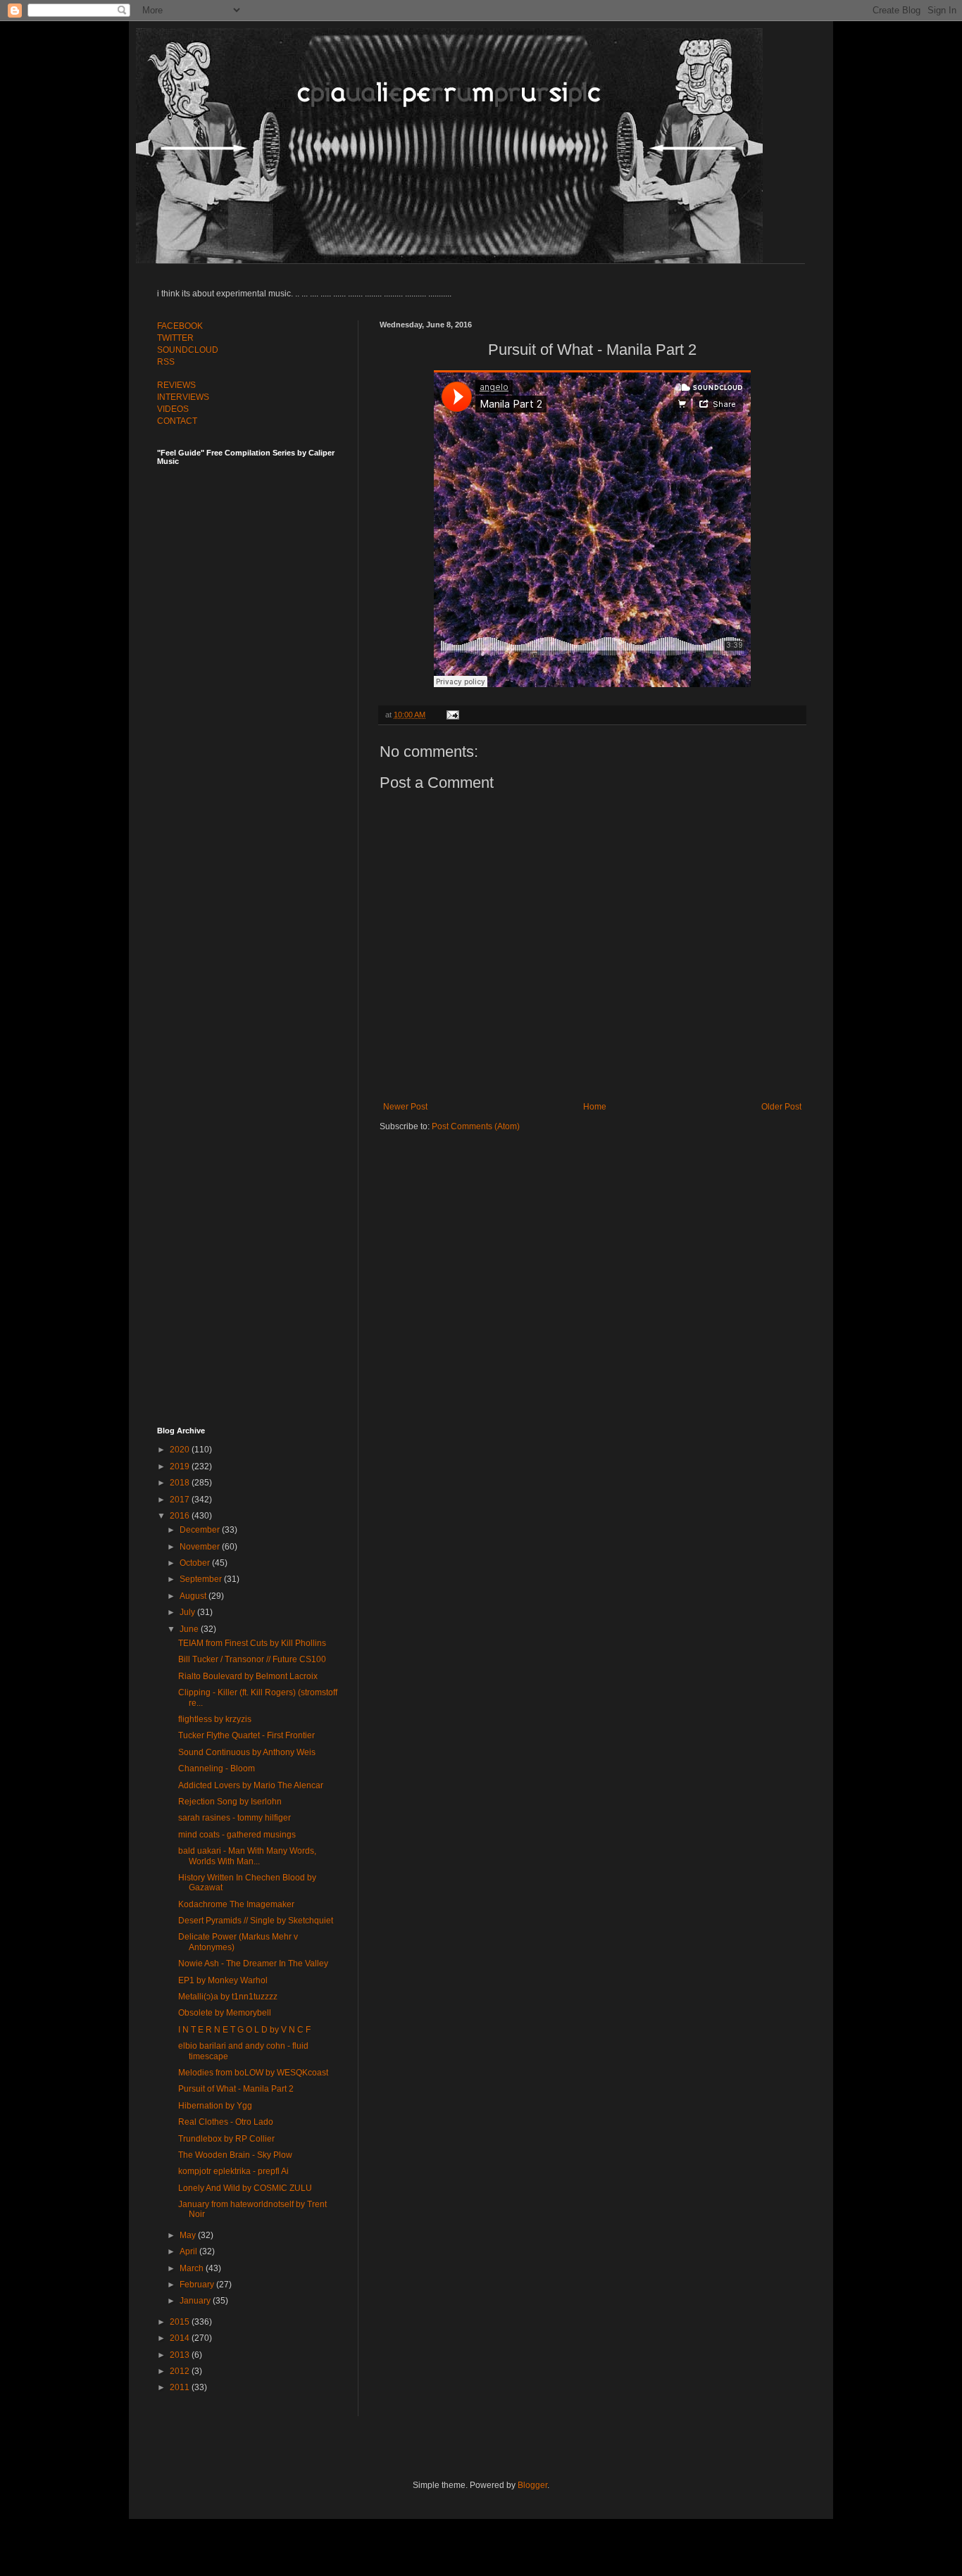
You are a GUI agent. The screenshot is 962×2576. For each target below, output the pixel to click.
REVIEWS (176, 385)
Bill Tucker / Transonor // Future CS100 (252, 1659)
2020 (181, 1450)
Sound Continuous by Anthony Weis (247, 1752)
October (196, 1563)
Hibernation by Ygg (215, 2106)
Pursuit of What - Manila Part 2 (236, 2089)
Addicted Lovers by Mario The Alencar (251, 1785)
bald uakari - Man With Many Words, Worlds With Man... (247, 1856)
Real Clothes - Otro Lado (226, 2122)
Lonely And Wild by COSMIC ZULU (245, 2188)
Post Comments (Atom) (476, 1126)
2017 (181, 1500)
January (196, 2301)
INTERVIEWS (183, 397)
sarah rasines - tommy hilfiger (235, 1818)
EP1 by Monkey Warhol (223, 1980)
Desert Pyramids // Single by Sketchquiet (256, 1921)
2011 (181, 2387)
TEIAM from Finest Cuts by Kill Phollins (252, 1643)
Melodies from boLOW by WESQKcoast (253, 2073)
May (189, 2235)
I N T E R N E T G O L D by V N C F (244, 2030)
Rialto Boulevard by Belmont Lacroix (248, 1676)
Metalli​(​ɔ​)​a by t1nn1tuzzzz (228, 1997)
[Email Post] (451, 715)
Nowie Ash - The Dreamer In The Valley (253, 1964)
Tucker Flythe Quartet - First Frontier (246, 1735)
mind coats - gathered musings (237, 1835)
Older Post (781, 1107)
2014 (181, 2338)
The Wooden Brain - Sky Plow (235, 2155)
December (201, 1530)
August (194, 1596)
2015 (181, 2322)
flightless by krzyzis (215, 1719)
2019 (181, 1466)
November (201, 1547)
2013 (181, 2355)
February (198, 2285)
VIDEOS (173, 409)
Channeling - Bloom (217, 1768)
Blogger (532, 2485)
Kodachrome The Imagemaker (236, 1904)
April (189, 2251)
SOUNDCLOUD (188, 350)
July (188, 1612)
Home (595, 1107)
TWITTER (175, 338)
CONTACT (177, 421)
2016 (181, 1516)
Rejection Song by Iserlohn (230, 1802)
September (202, 1579)
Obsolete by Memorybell (225, 2013)
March (193, 2268)
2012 (181, 2371)
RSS (166, 362)
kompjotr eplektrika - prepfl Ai (233, 2171)
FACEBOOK (180, 326)
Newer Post (405, 1107)
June (190, 1629)
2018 (181, 1483)
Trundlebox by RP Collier (226, 2139)
